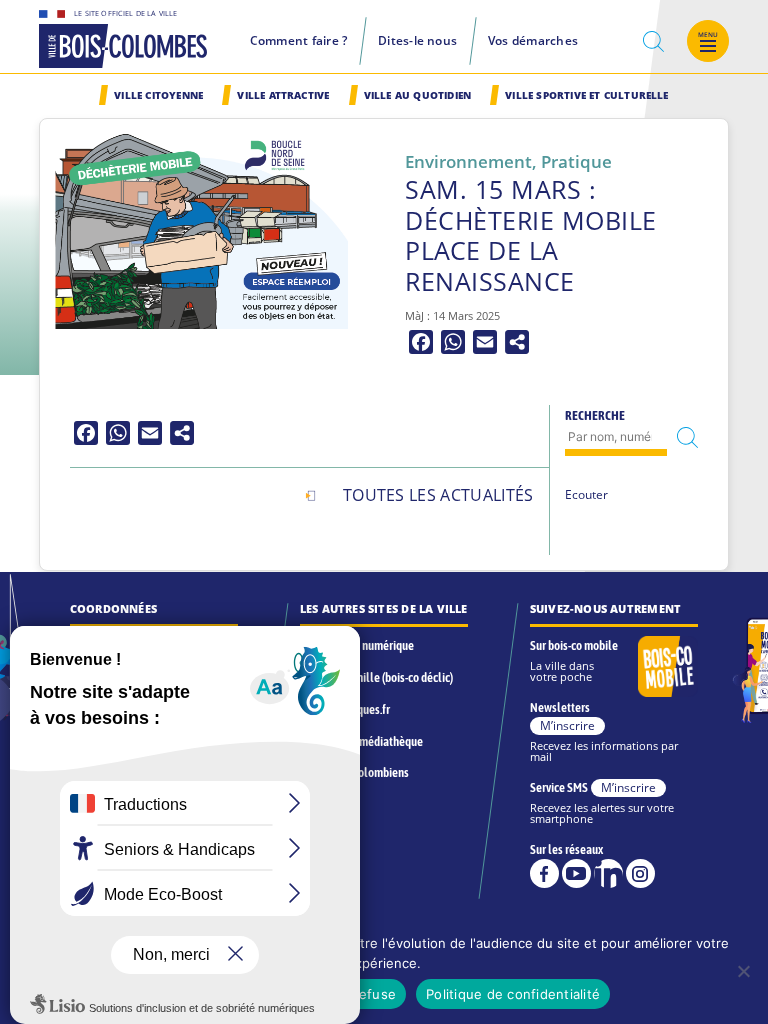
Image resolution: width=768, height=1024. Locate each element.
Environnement (468, 161)
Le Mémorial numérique (357, 645)
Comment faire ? (299, 40)
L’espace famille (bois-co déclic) (376, 677)
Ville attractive (283, 95)
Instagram (640, 873)
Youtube (576, 873)
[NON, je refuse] (743, 971)
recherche (654, 42)
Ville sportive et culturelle (586, 95)
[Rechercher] (687, 437)
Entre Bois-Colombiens (354, 772)
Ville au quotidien (417, 95)
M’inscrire (567, 725)
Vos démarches (533, 40)
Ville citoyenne (158, 95)
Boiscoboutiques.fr (345, 709)
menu (708, 34)
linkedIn (608, 873)
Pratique (576, 161)
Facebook (544, 873)
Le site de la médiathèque (361, 741)
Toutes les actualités (438, 495)
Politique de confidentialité (513, 994)
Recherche (595, 415)
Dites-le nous (417, 40)
